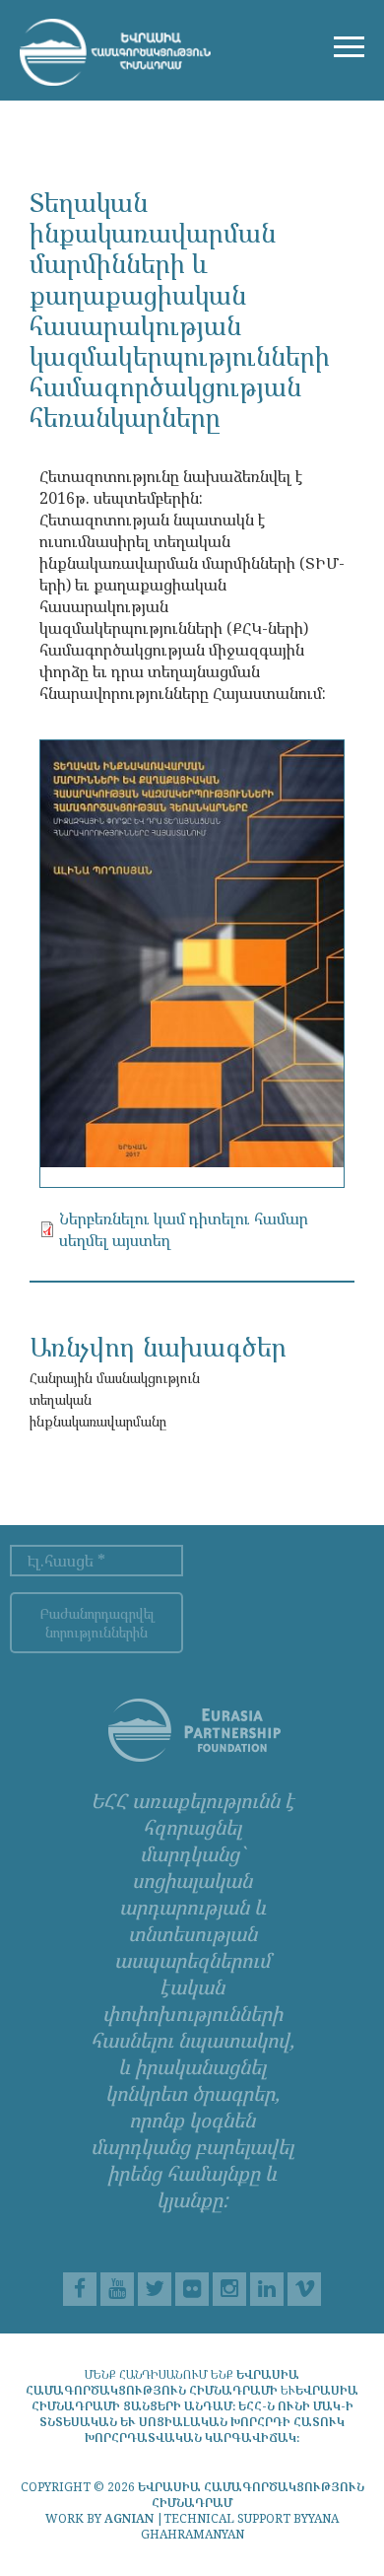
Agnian (129, 2518)
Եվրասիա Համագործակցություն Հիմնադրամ (251, 2495)
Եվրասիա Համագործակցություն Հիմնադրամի (162, 2382)
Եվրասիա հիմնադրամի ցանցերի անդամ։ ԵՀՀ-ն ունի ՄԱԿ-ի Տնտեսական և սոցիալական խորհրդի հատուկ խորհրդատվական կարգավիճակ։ (195, 2414)
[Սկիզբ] (115, 50)
